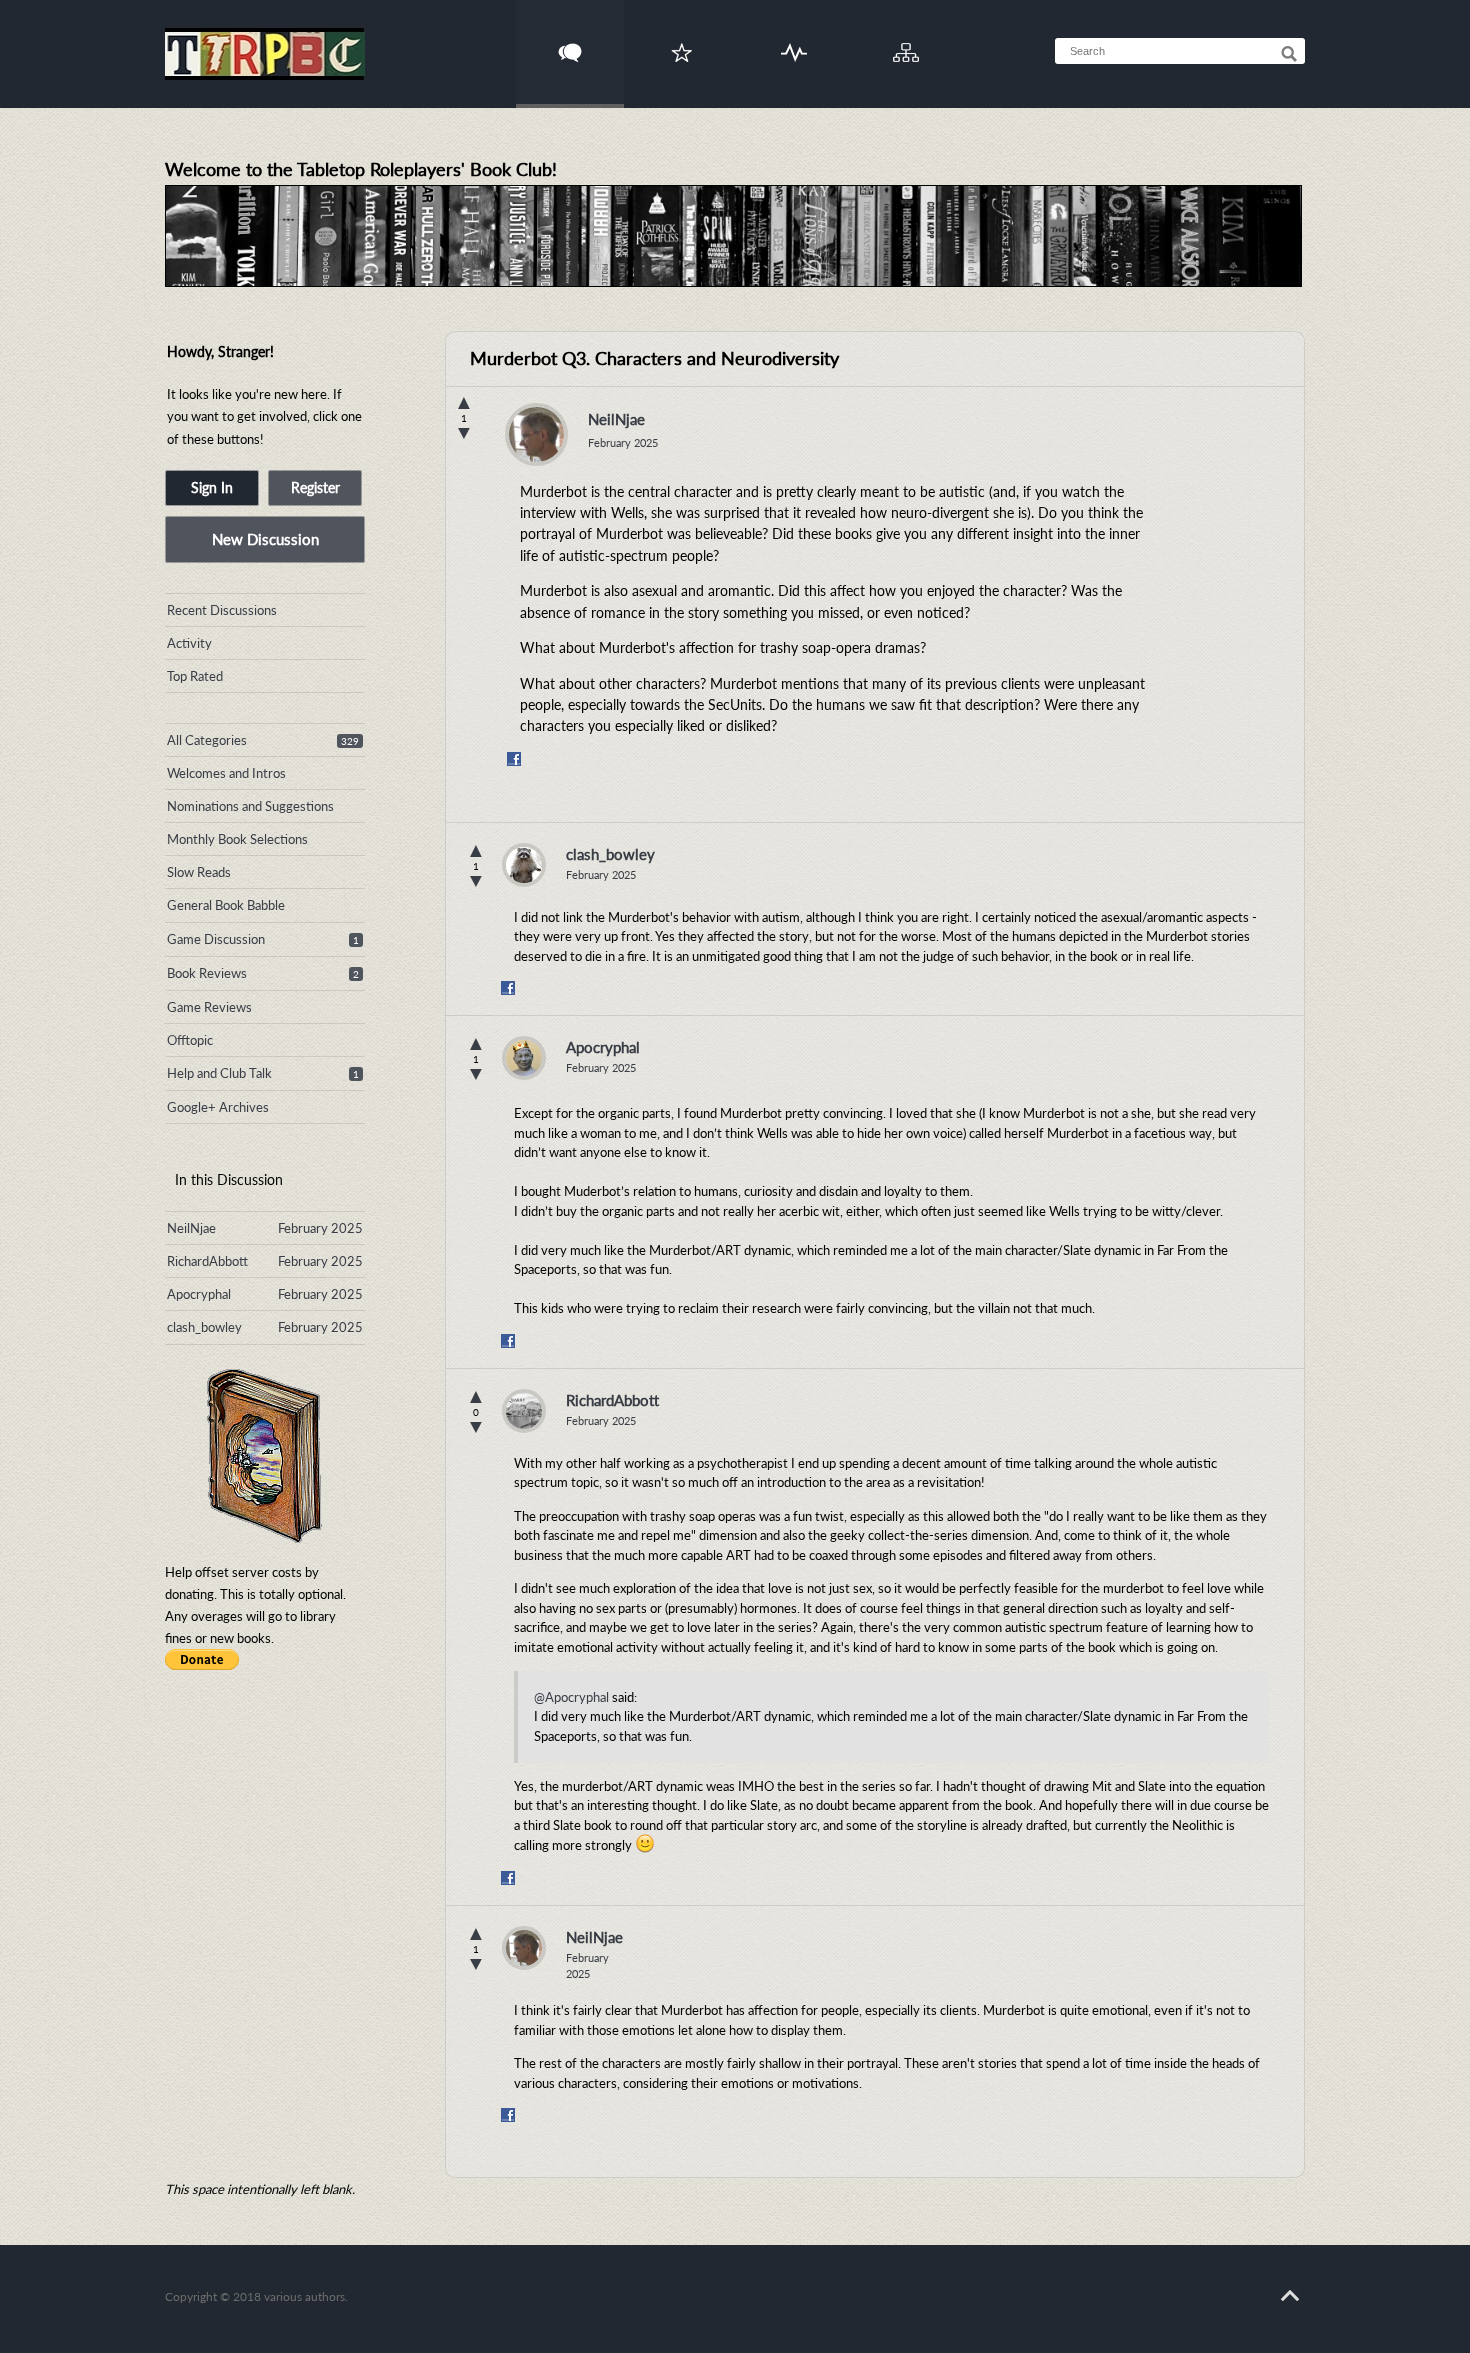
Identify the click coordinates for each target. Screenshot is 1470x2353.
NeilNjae (616, 419)
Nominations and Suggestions (250, 806)
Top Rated (195, 676)
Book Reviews (207, 973)
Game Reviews (209, 1007)
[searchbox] (1180, 51)
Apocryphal (603, 1047)
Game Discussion (216, 939)
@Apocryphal (571, 1697)
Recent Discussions (222, 610)
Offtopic (190, 1040)
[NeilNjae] (536, 439)
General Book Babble (226, 905)
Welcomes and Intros (226, 773)
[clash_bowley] (524, 865)
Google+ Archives (218, 1107)
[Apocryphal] (524, 1058)
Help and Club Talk (219, 1073)
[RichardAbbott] (524, 1411)
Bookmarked (682, 40)
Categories (906, 40)
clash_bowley (610, 854)
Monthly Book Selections (237, 839)
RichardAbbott (612, 1400)
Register (315, 487)
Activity (794, 40)
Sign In (212, 487)
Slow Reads (199, 872)
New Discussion (265, 539)
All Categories (207, 740)
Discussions (570, 40)
